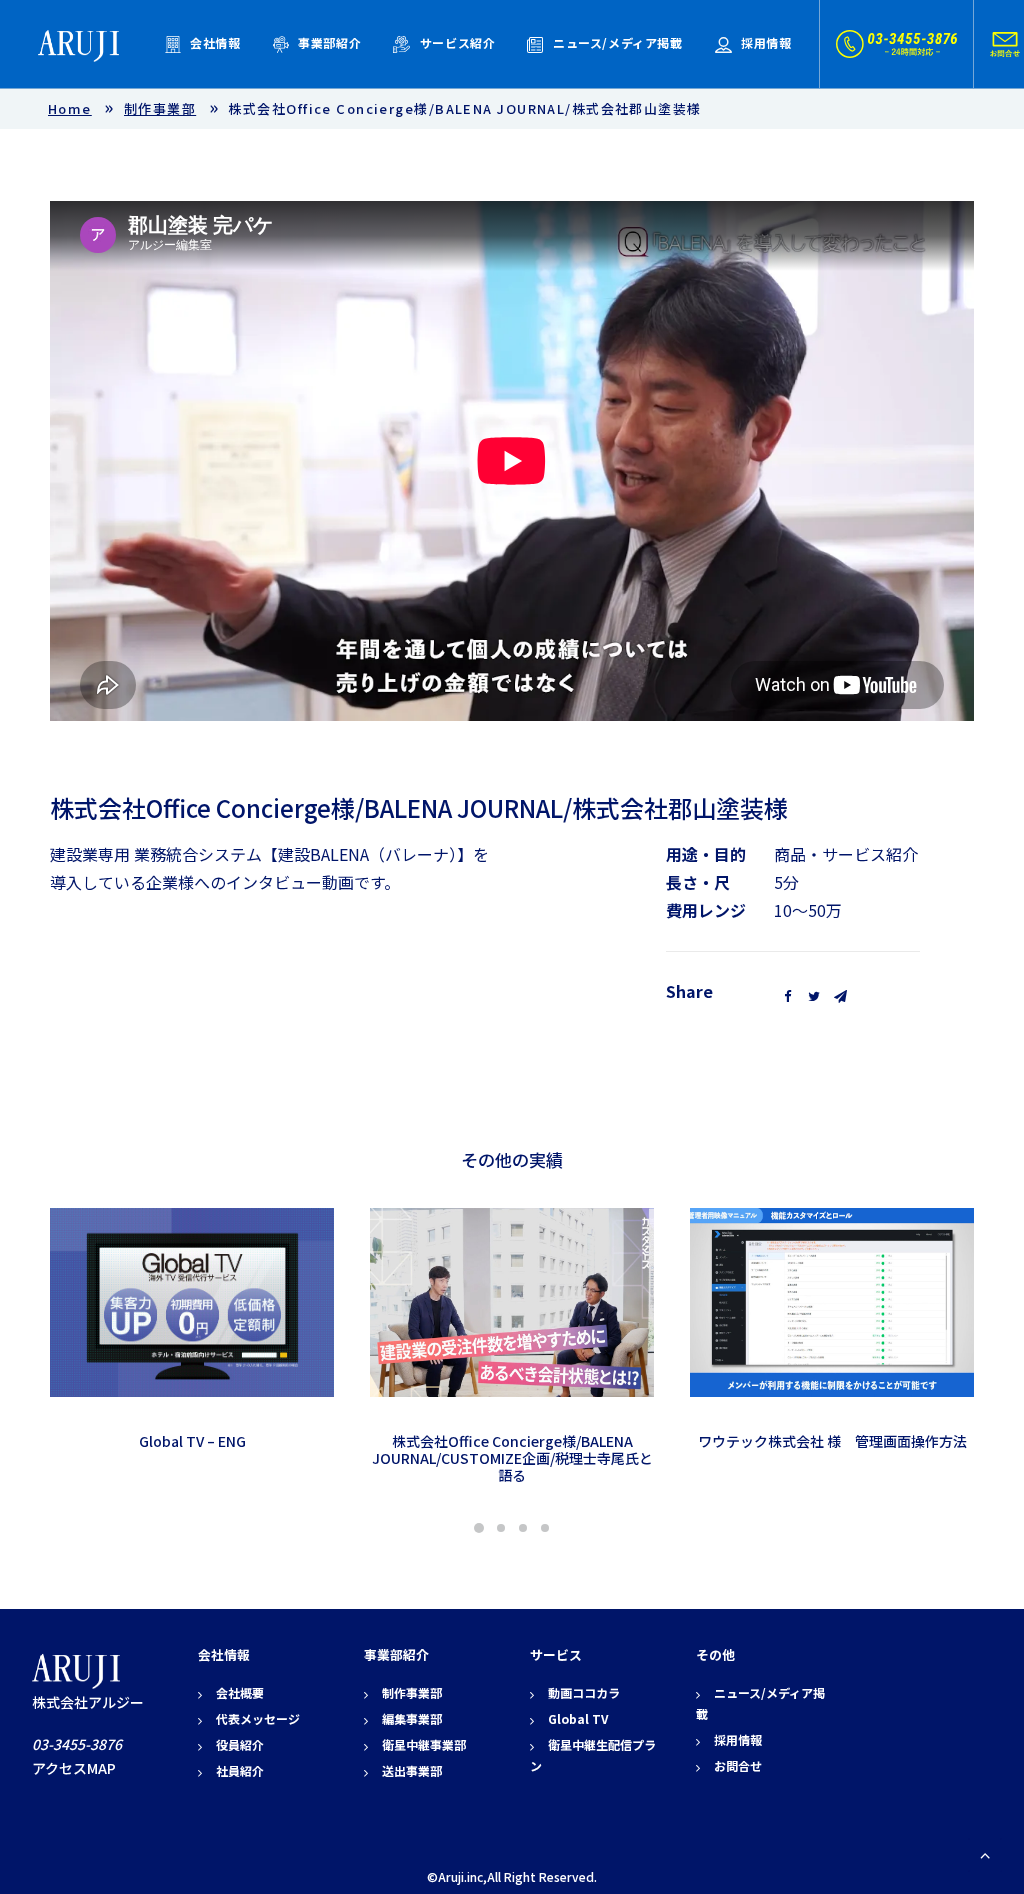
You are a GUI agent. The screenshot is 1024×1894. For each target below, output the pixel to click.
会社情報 (215, 42)
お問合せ (738, 1765)
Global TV (578, 1718)
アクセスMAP (74, 1768)
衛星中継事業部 (424, 1744)
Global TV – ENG (192, 1441)
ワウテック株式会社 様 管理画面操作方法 (832, 1441)
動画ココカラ (584, 1692)
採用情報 (766, 42)
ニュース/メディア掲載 (618, 42)
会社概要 (240, 1692)
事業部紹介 (329, 42)
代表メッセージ (258, 1718)
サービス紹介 (458, 42)
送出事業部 (412, 1770)
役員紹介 (240, 1744)
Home (70, 108)
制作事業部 (160, 108)
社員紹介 (240, 1770)
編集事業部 (412, 1718)
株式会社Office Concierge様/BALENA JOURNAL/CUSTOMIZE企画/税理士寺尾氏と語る (512, 1458)
